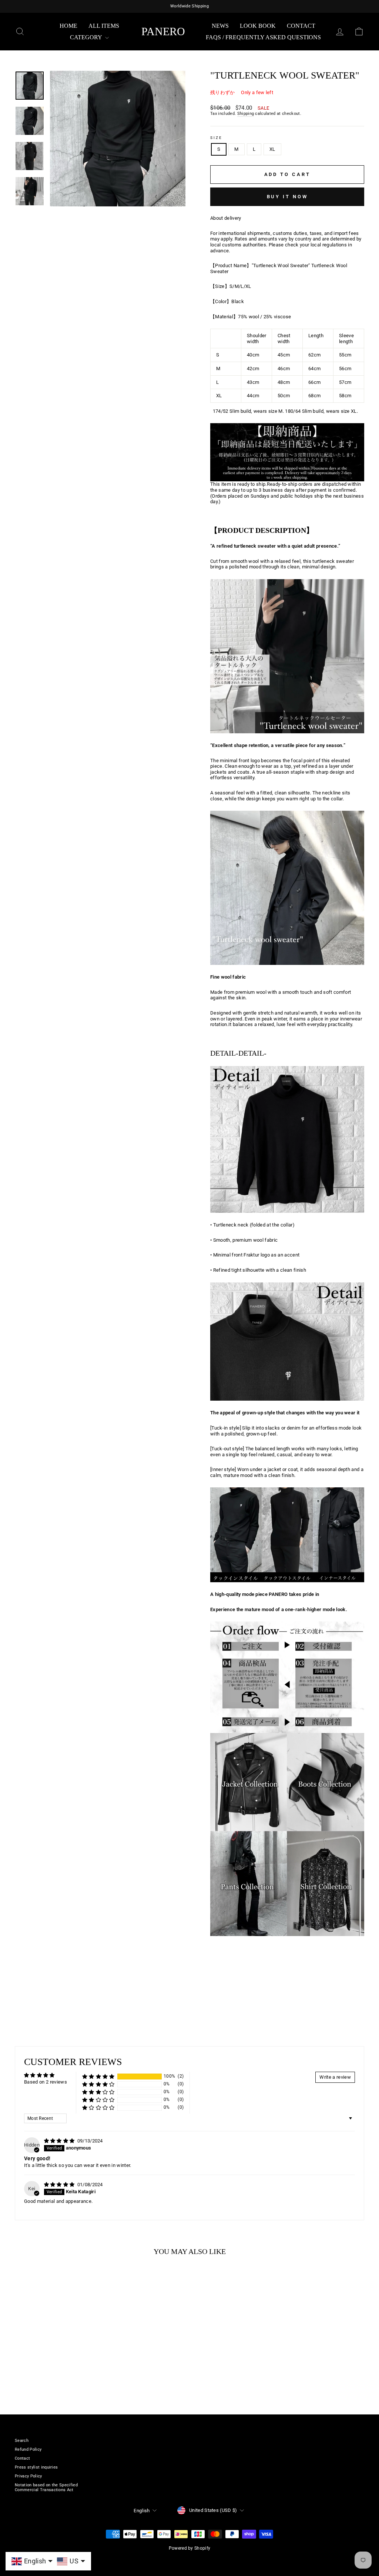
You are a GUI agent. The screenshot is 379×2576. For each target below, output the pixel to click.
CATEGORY (87, 37)
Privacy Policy (28, 2476)
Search (22, 2441)
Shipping (246, 114)
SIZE (216, 138)
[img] (60, 2141)
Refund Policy (28, 2449)
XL (272, 149)
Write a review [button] (335, 2077)
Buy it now (287, 197)
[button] (98, 2076)
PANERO (163, 31)
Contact (301, 26)
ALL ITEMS (104, 26)
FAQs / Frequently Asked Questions (263, 37)
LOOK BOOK (258, 26)
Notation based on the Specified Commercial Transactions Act (46, 2487)
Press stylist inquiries (36, 2467)
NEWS (220, 26)
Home (68, 26)
